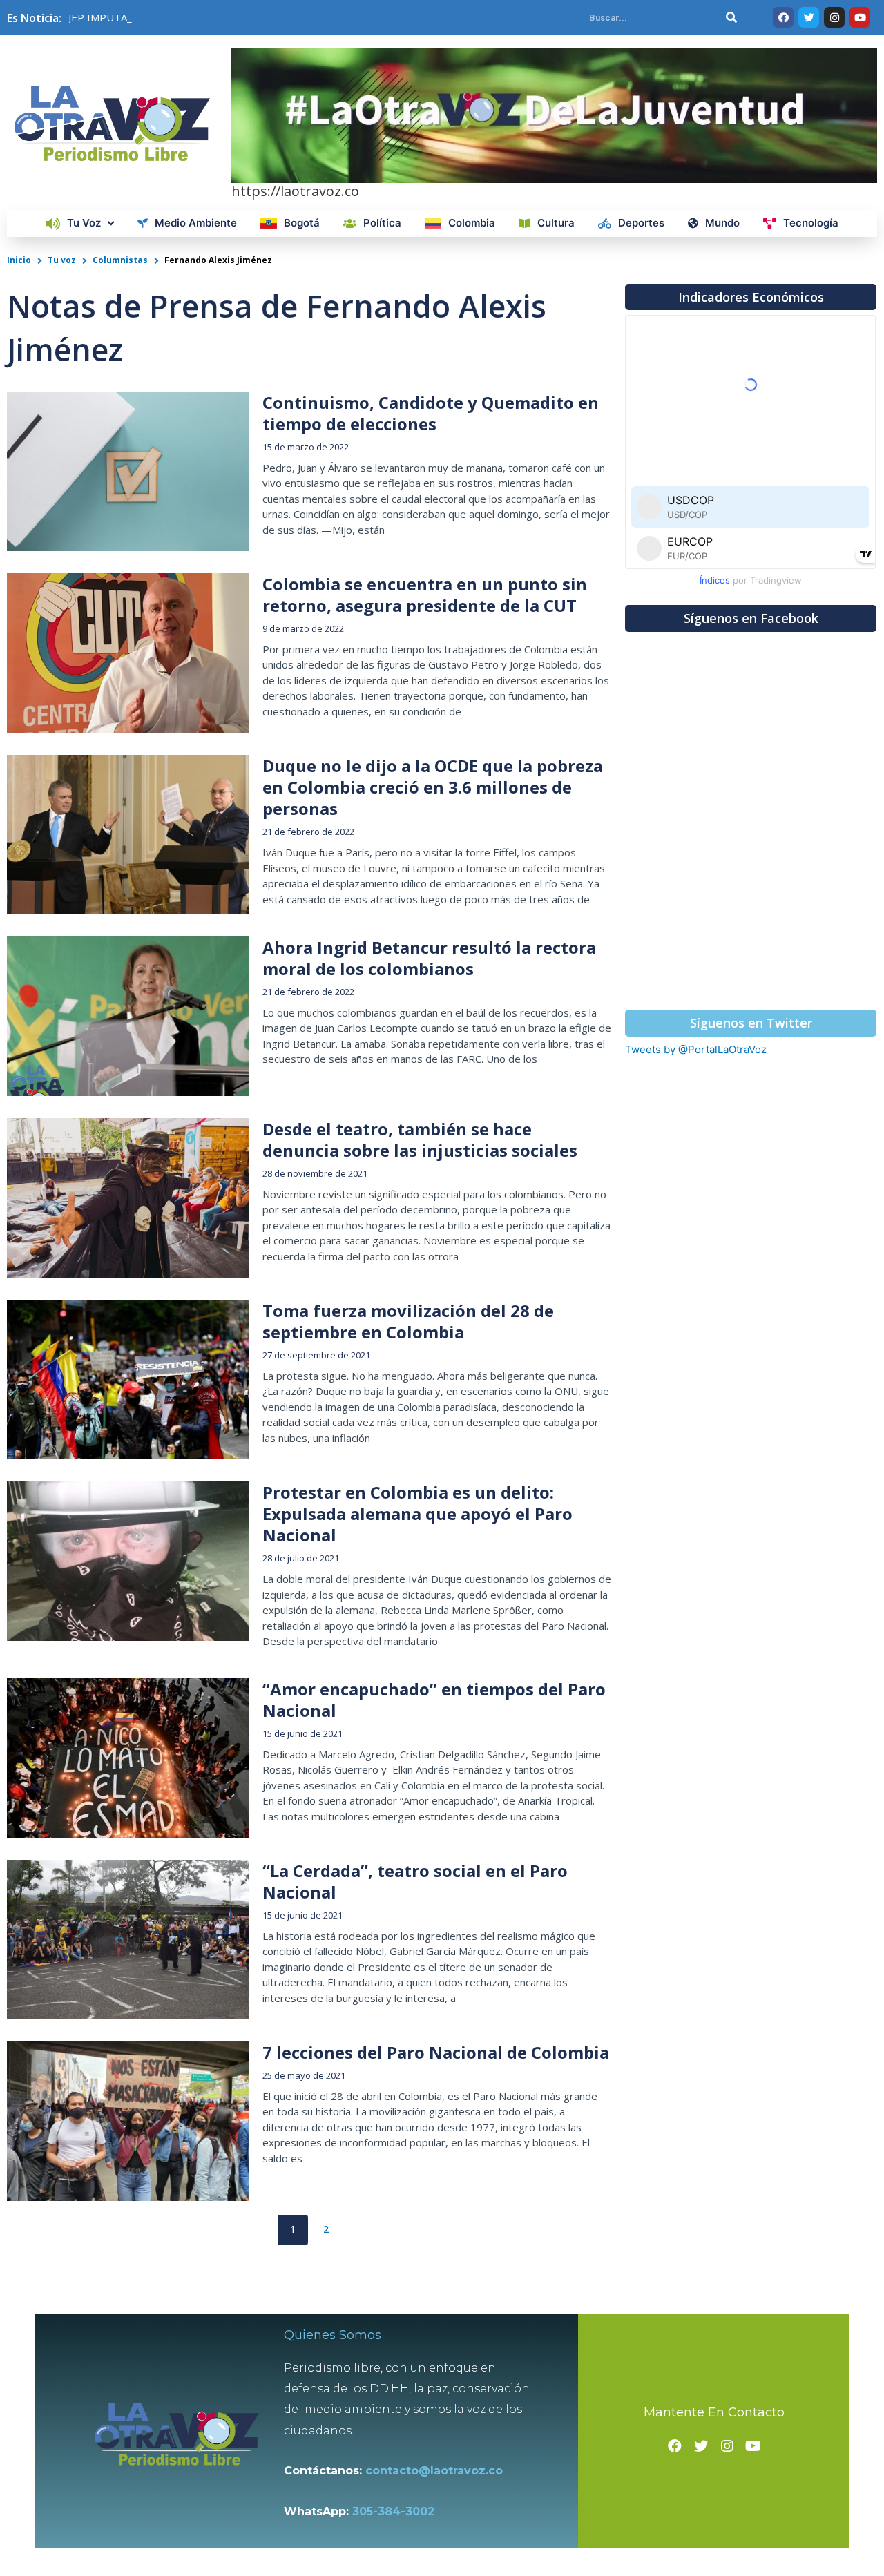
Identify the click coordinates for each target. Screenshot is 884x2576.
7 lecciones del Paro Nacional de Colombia (436, 2052)
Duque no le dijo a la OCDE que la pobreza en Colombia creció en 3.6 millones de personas (433, 787)
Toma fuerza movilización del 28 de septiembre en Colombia (408, 1321)
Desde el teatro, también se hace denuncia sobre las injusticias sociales (420, 1140)
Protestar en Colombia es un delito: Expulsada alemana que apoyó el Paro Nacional (417, 1513)
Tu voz (62, 260)
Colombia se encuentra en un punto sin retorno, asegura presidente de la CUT (425, 595)
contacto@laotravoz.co (438, 2471)
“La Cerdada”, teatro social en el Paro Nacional (415, 1881)
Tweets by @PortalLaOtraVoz (696, 1049)
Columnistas (120, 260)
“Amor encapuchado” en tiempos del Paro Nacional (434, 1700)
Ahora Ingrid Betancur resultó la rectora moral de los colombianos (429, 958)
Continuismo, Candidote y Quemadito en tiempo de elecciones (431, 413)
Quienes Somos (333, 2335)
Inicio (19, 260)
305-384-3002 (393, 2511)
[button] (751, 297)
